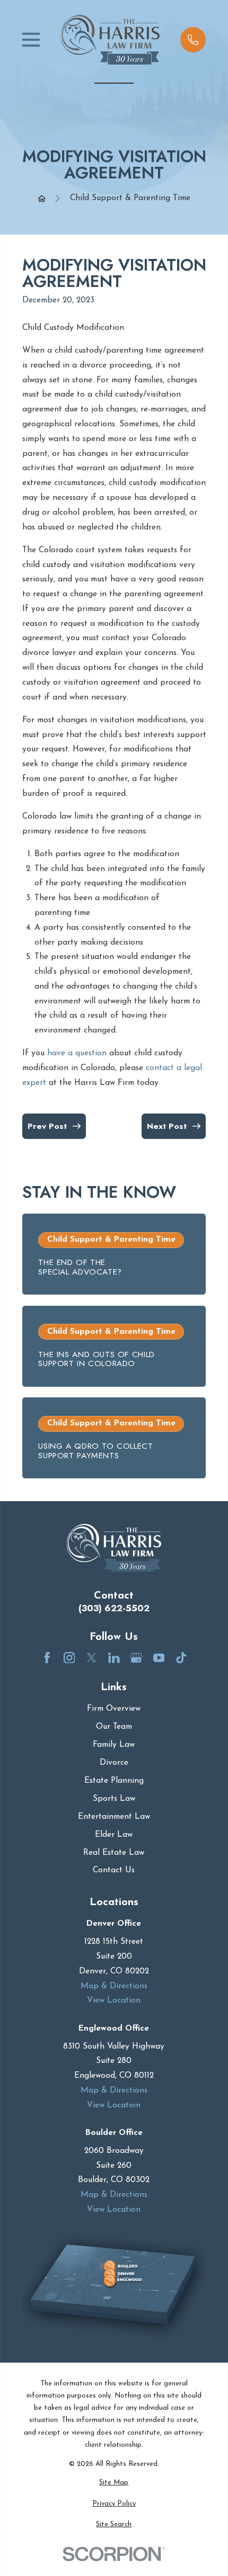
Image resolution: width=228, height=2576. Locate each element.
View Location (114, 2000)
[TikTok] (181, 1658)
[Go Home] (42, 198)
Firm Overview (114, 1709)
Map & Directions (114, 1986)
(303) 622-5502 (114, 1608)
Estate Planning (114, 1781)
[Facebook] (47, 1658)
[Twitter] (92, 1658)
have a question (77, 1053)
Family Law (114, 1745)
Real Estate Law (114, 1853)
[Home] (110, 40)
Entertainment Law (114, 1817)
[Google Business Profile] (136, 1658)
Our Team (114, 1727)
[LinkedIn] (114, 1658)
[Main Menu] (31, 40)
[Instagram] (69, 1658)
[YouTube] (159, 1658)
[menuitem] (114, 2483)
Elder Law (114, 1835)
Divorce (114, 1763)
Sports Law (114, 1799)
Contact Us (114, 1870)
